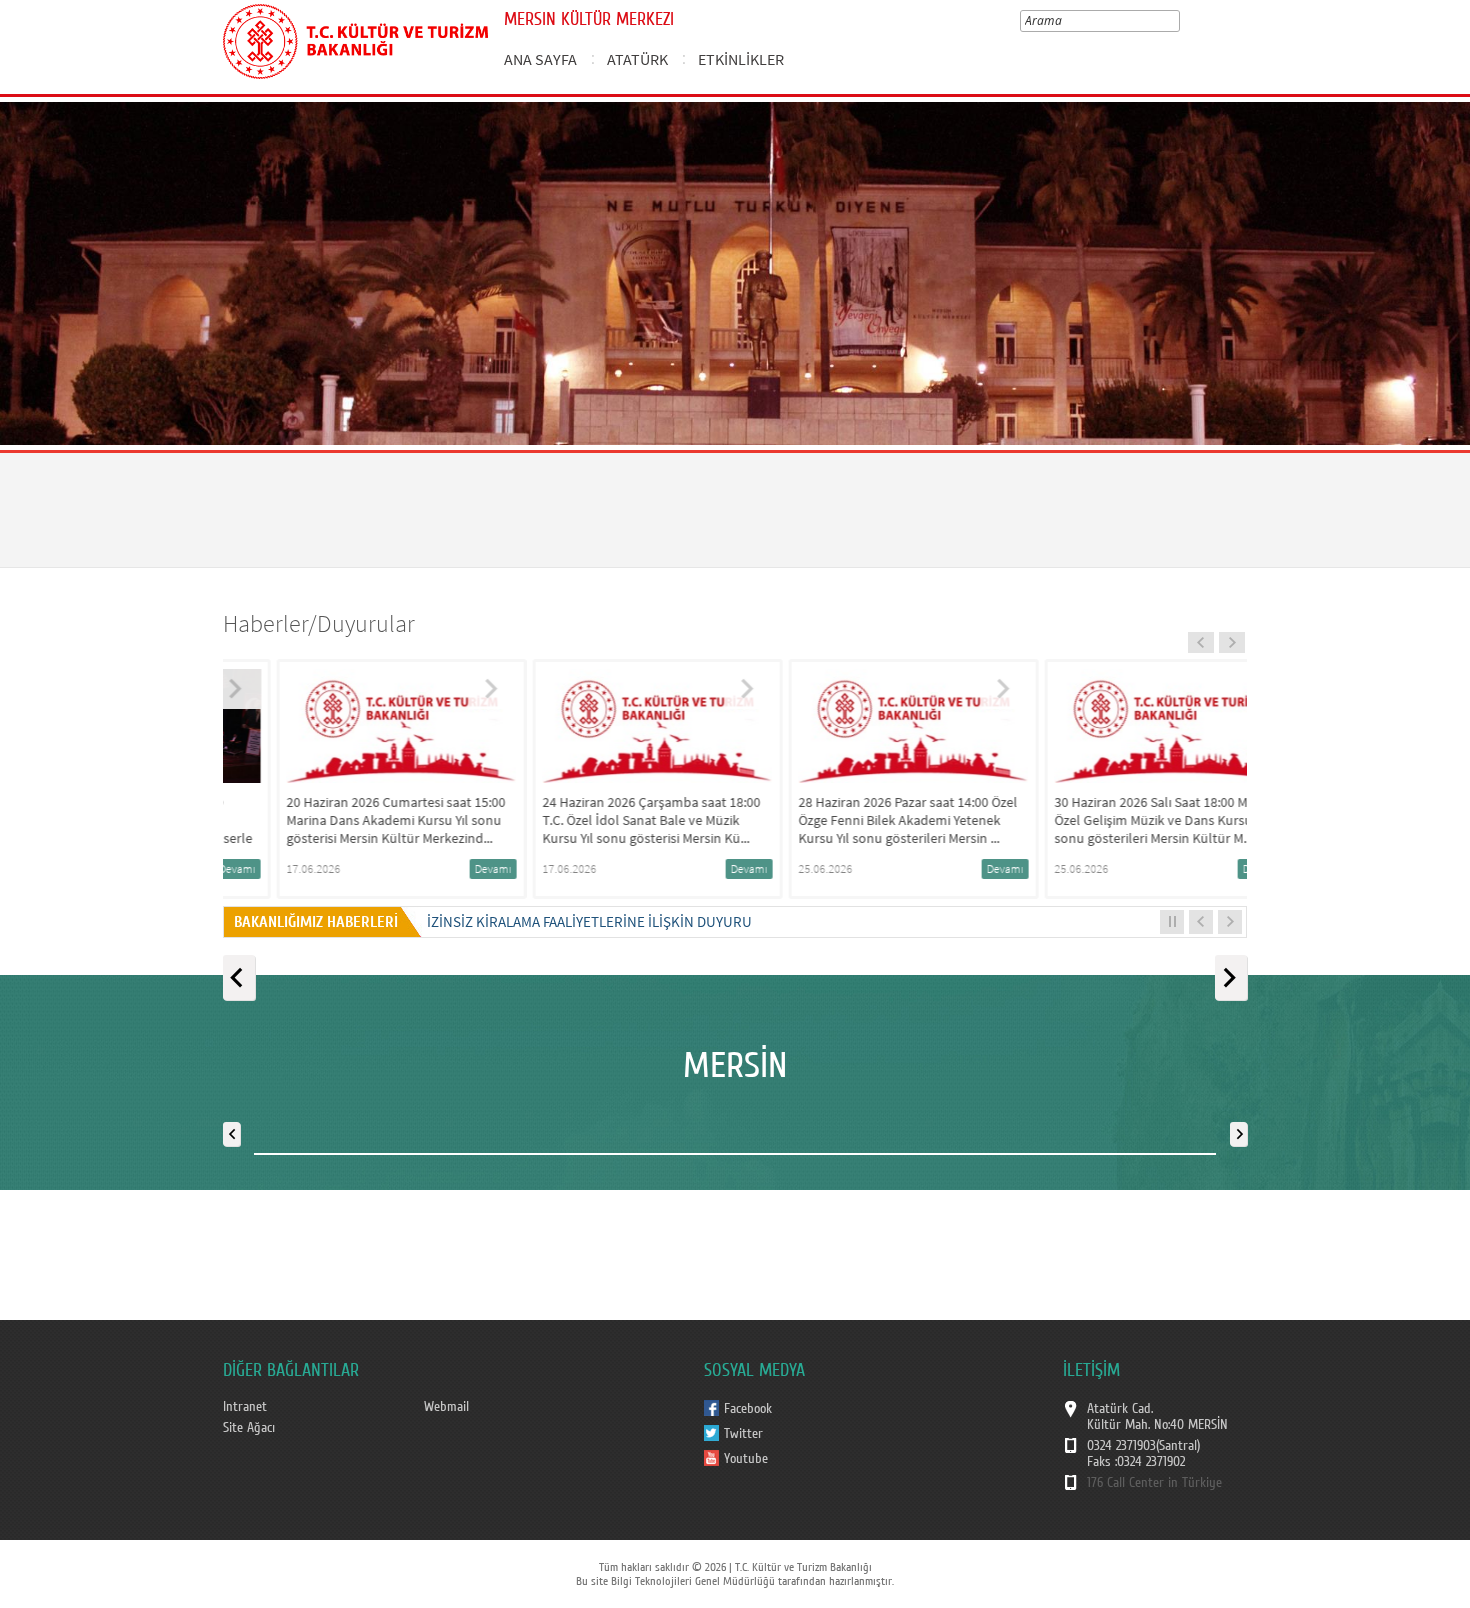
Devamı (442, 868)
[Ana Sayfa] (355, 38)
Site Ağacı (249, 1428)
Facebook (748, 1409)
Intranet (245, 1407)
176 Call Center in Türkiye (1154, 1483)
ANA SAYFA (540, 59)
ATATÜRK (637, 59)
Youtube (746, 1459)
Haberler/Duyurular (319, 623)
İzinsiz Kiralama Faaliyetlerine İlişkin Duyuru (589, 921)
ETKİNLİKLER (741, 59)
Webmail (446, 1407)
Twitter (743, 1434)
